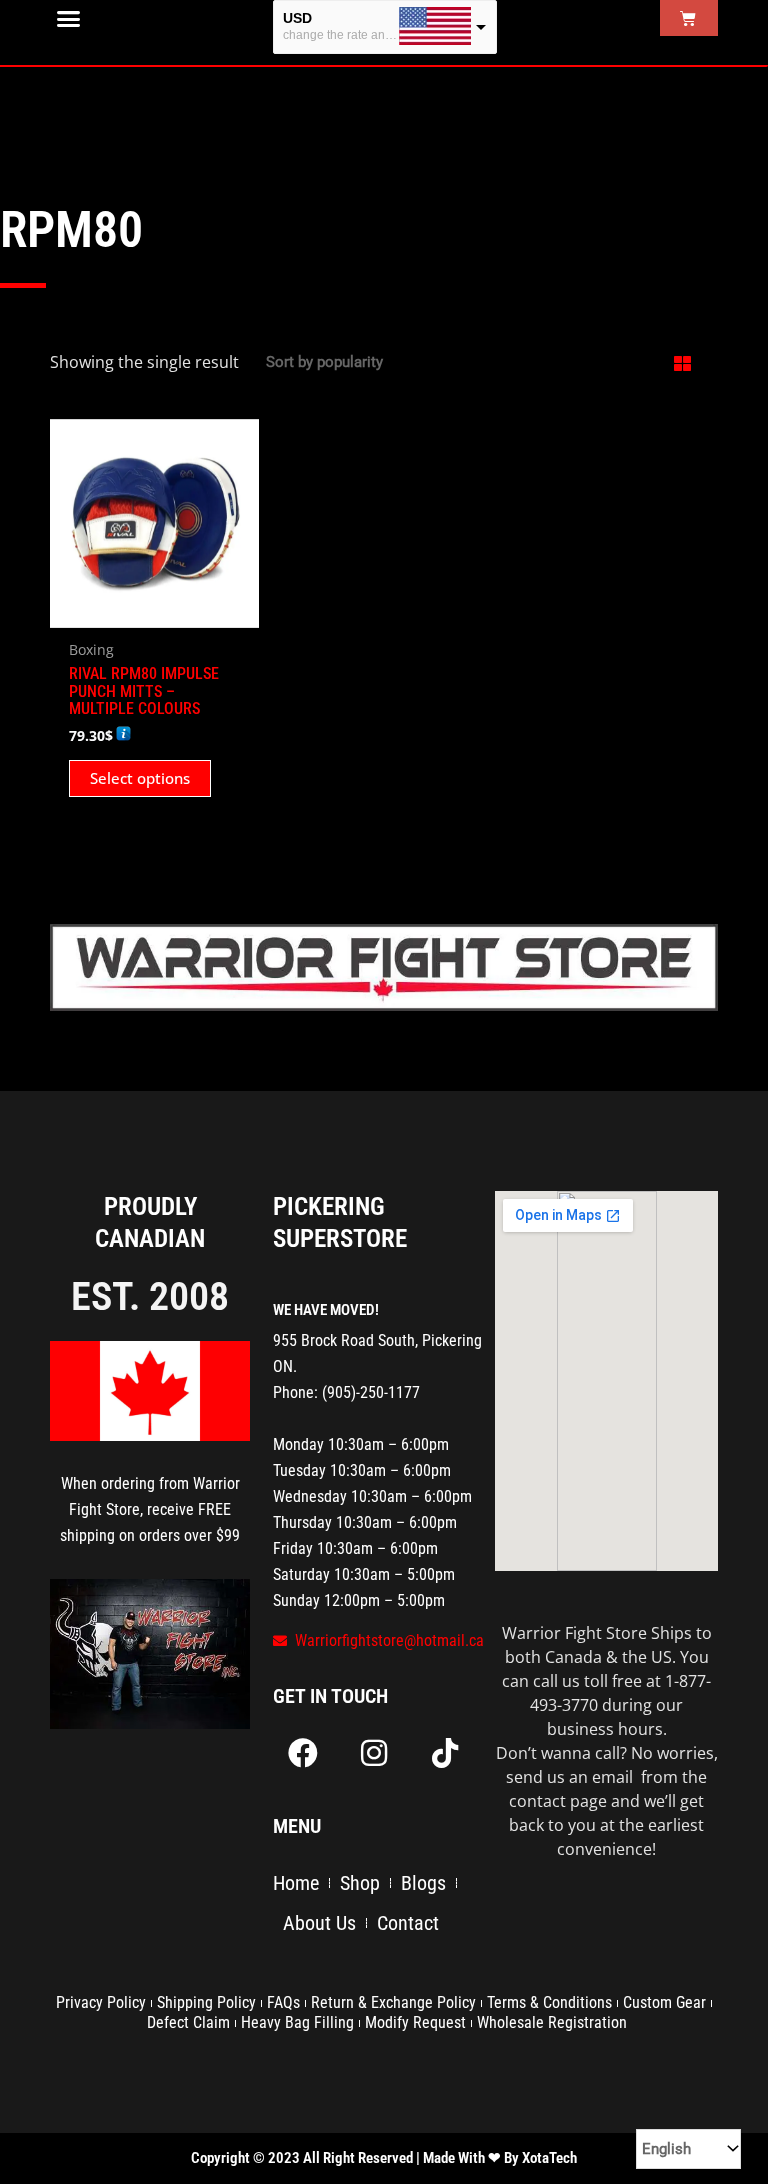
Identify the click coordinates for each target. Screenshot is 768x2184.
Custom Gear (664, 2002)
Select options (140, 778)
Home (296, 1883)
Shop (360, 1883)
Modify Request (415, 2022)
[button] (69, 19)
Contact (408, 1923)
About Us (319, 1923)
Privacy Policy (101, 2002)
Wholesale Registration (552, 2022)
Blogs (423, 1883)
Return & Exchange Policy (393, 2002)
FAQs (283, 2002)
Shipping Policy (206, 2002)
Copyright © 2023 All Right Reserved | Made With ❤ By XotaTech (384, 2158)
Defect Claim (188, 2022)
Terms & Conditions (549, 2002)
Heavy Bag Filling (297, 2022)
